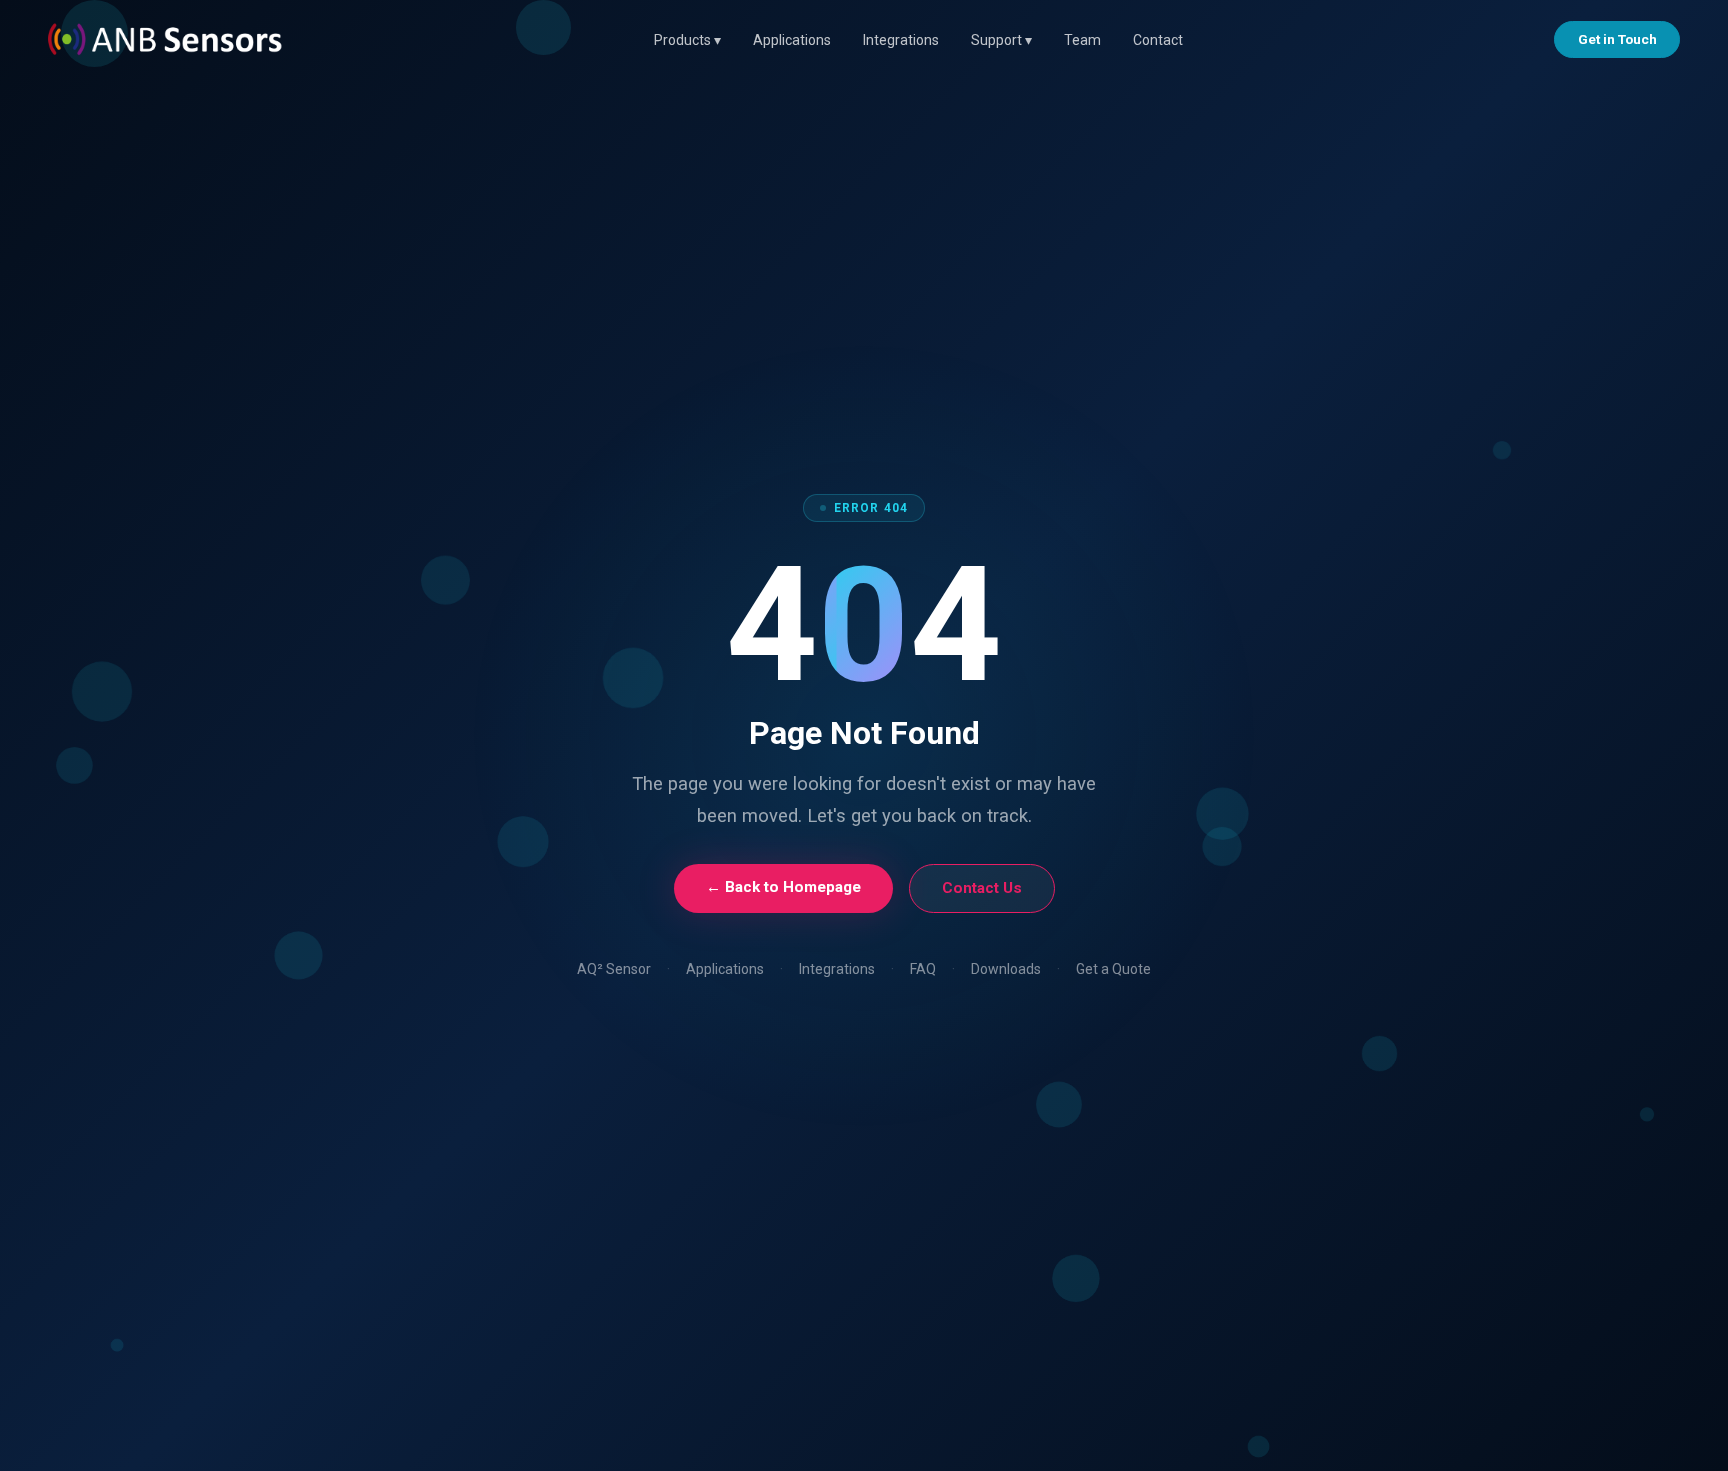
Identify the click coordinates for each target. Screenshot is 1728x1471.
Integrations (901, 40)
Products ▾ (687, 40)
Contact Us (982, 888)
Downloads (1006, 969)
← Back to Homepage (783, 887)
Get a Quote (1113, 969)
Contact (1158, 40)
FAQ (923, 969)
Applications (792, 40)
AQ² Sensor (614, 969)
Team (1082, 40)
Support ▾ (1001, 40)
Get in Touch (1617, 39)
